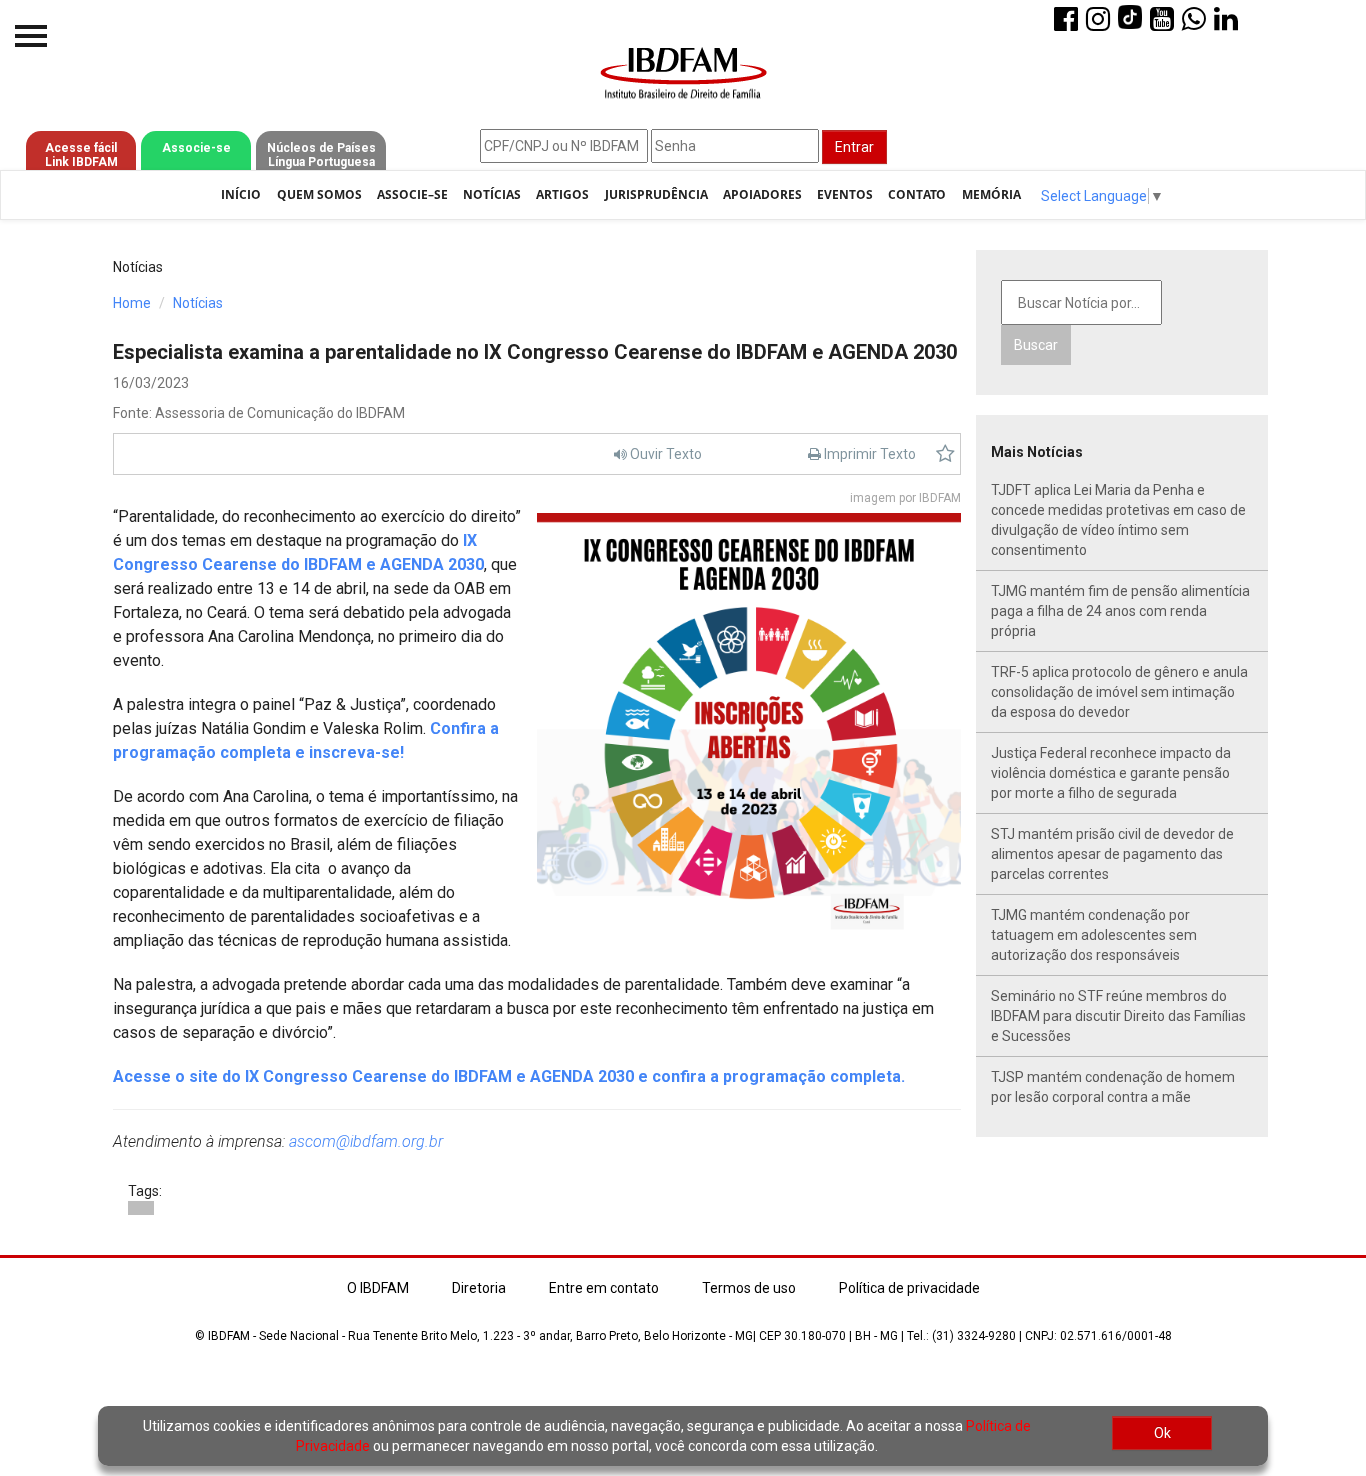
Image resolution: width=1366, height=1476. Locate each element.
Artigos (562, 194)
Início (241, 194)
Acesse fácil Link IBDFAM (81, 155)
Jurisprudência (656, 194)
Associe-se (196, 148)
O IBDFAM (378, 1288)
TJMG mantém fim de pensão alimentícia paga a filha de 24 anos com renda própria (1120, 611)
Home (132, 303)
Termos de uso (749, 1288)
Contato (917, 194)
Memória (991, 194)
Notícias (492, 194)
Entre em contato (604, 1288)
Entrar (854, 147)
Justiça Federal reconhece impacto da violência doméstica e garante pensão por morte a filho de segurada (1111, 773)
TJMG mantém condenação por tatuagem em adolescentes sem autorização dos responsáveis (1094, 935)
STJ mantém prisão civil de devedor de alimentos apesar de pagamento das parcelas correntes (1112, 854)
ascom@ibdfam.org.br (366, 1141)
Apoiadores (762, 194)
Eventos (845, 194)
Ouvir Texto (664, 454)
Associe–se (412, 194)
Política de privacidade (909, 1288)
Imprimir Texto (868, 454)
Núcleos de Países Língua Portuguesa (321, 155)
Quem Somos (319, 194)
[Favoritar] (945, 454)
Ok (1162, 1433)
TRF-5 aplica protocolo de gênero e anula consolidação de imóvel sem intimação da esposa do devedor (1119, 692)
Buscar (1036, 345)
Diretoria (479, 1288)
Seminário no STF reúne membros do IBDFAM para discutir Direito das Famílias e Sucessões (1118, 1016)
